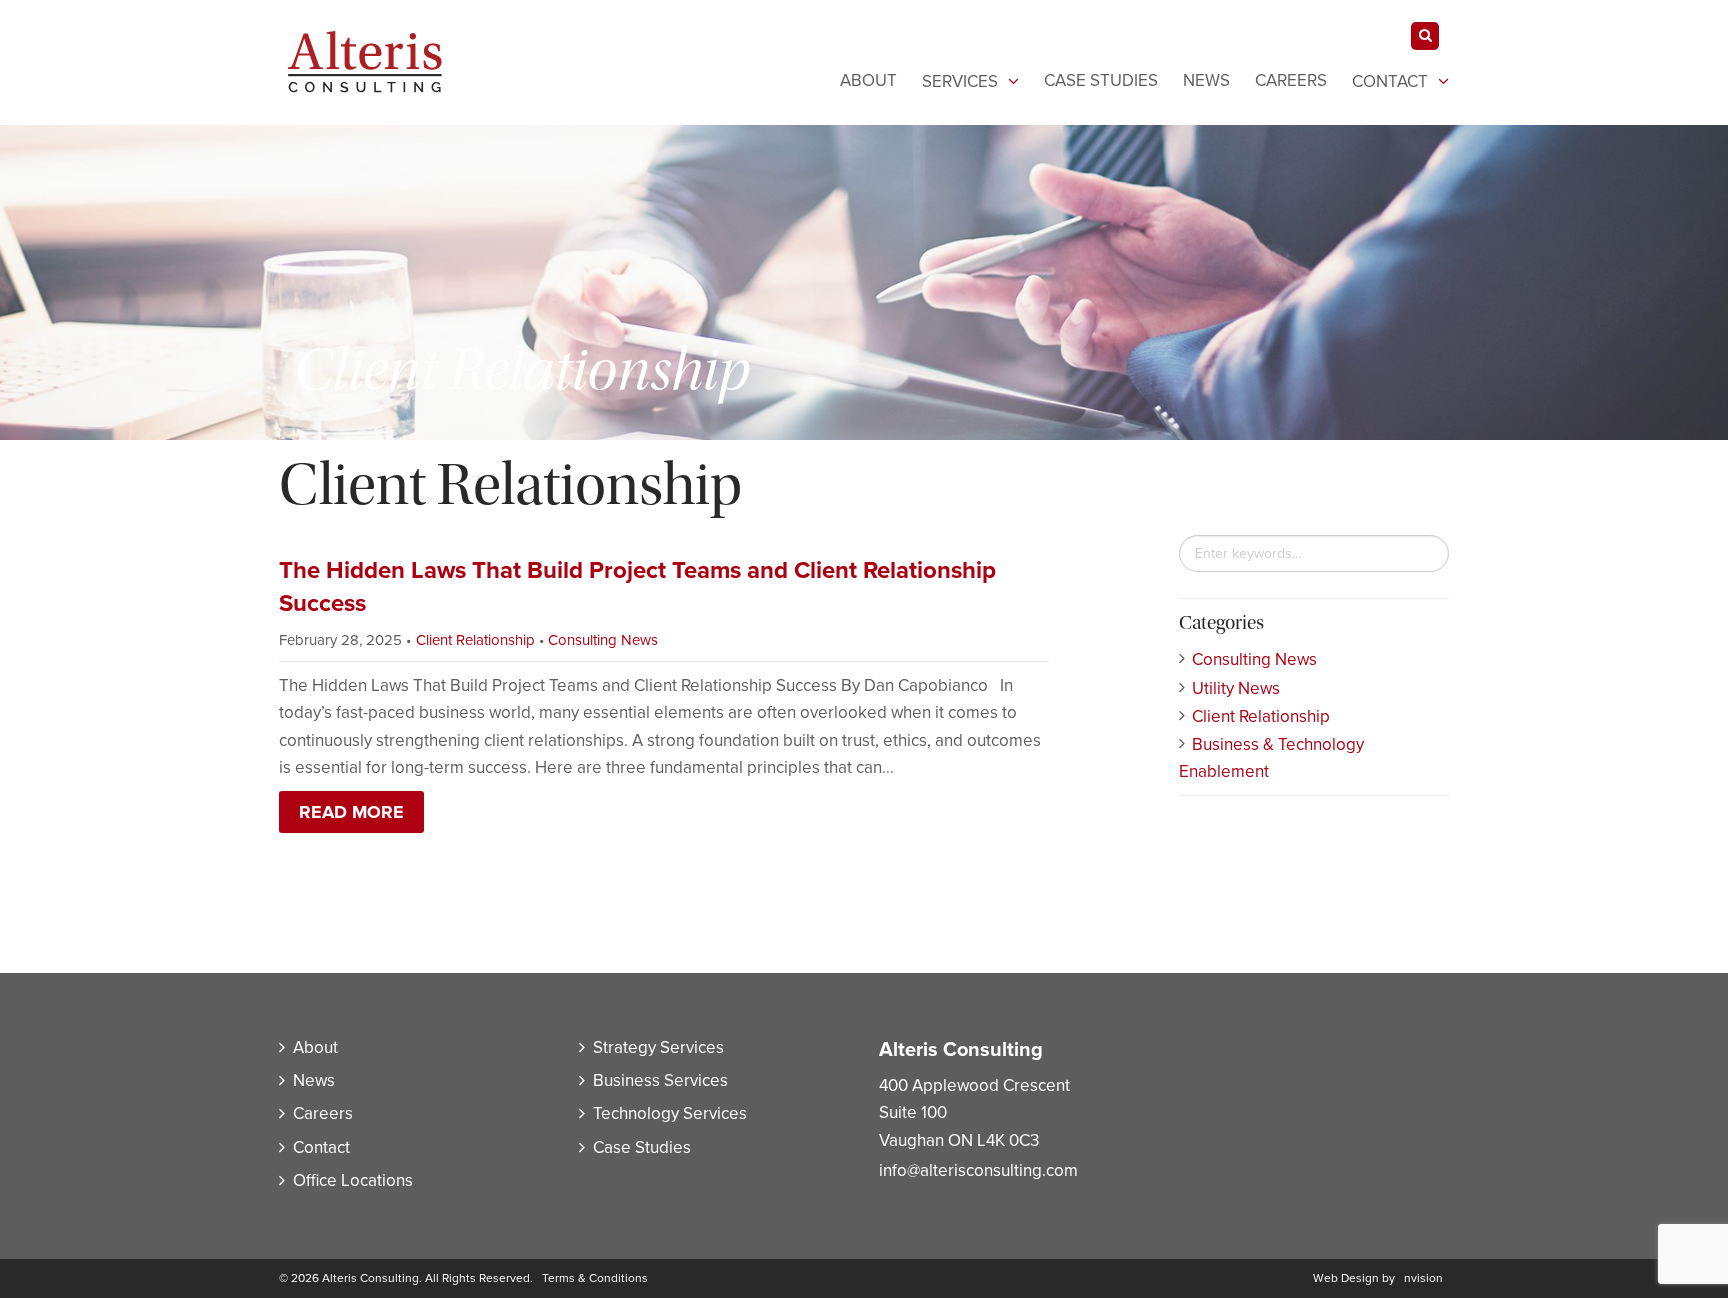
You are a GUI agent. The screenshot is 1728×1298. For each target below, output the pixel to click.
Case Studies (1101, 80)
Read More (351, 812)
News (1206, 80)
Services (960, 81)
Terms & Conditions (595, 1278)
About (868, 80)
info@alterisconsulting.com (978, 1170)
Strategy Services (658, 1047)
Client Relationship (475, 640)
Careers (1291, 80)
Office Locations (353, 1180)
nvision (1423, 1278)
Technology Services (670, 1113)
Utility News (1236, 688)
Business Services (660, 1080)
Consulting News (603, 640)
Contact (1390, 81)
